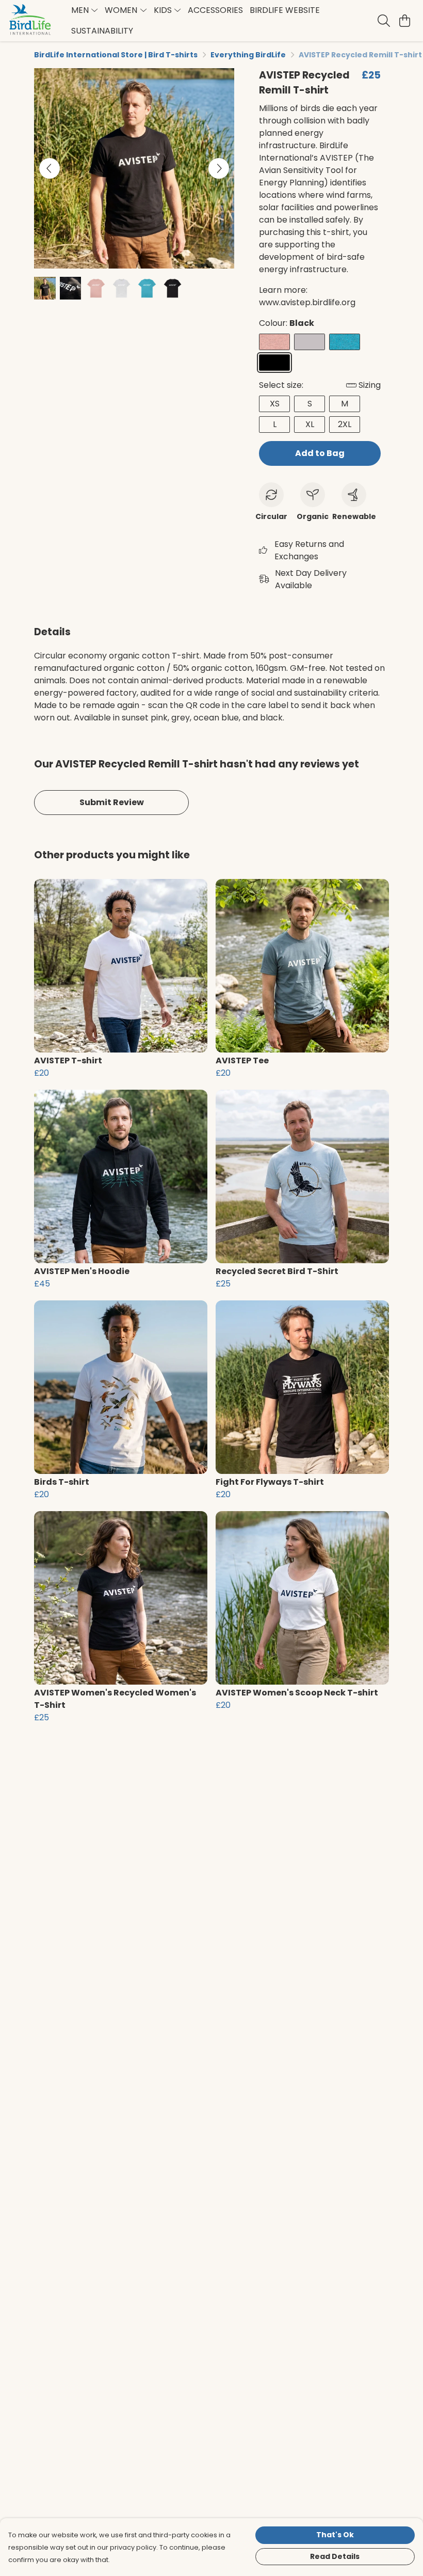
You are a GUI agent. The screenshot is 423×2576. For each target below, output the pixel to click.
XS (275, 404)
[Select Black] (274, 363)
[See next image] (219, 168)
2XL (345, 424)
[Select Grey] (310, 342)
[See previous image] (50, 168)
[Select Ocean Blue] (345, 342)
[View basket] (404, 21)
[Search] (384, 21)
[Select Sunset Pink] (274, 342)
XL (310, 424)
